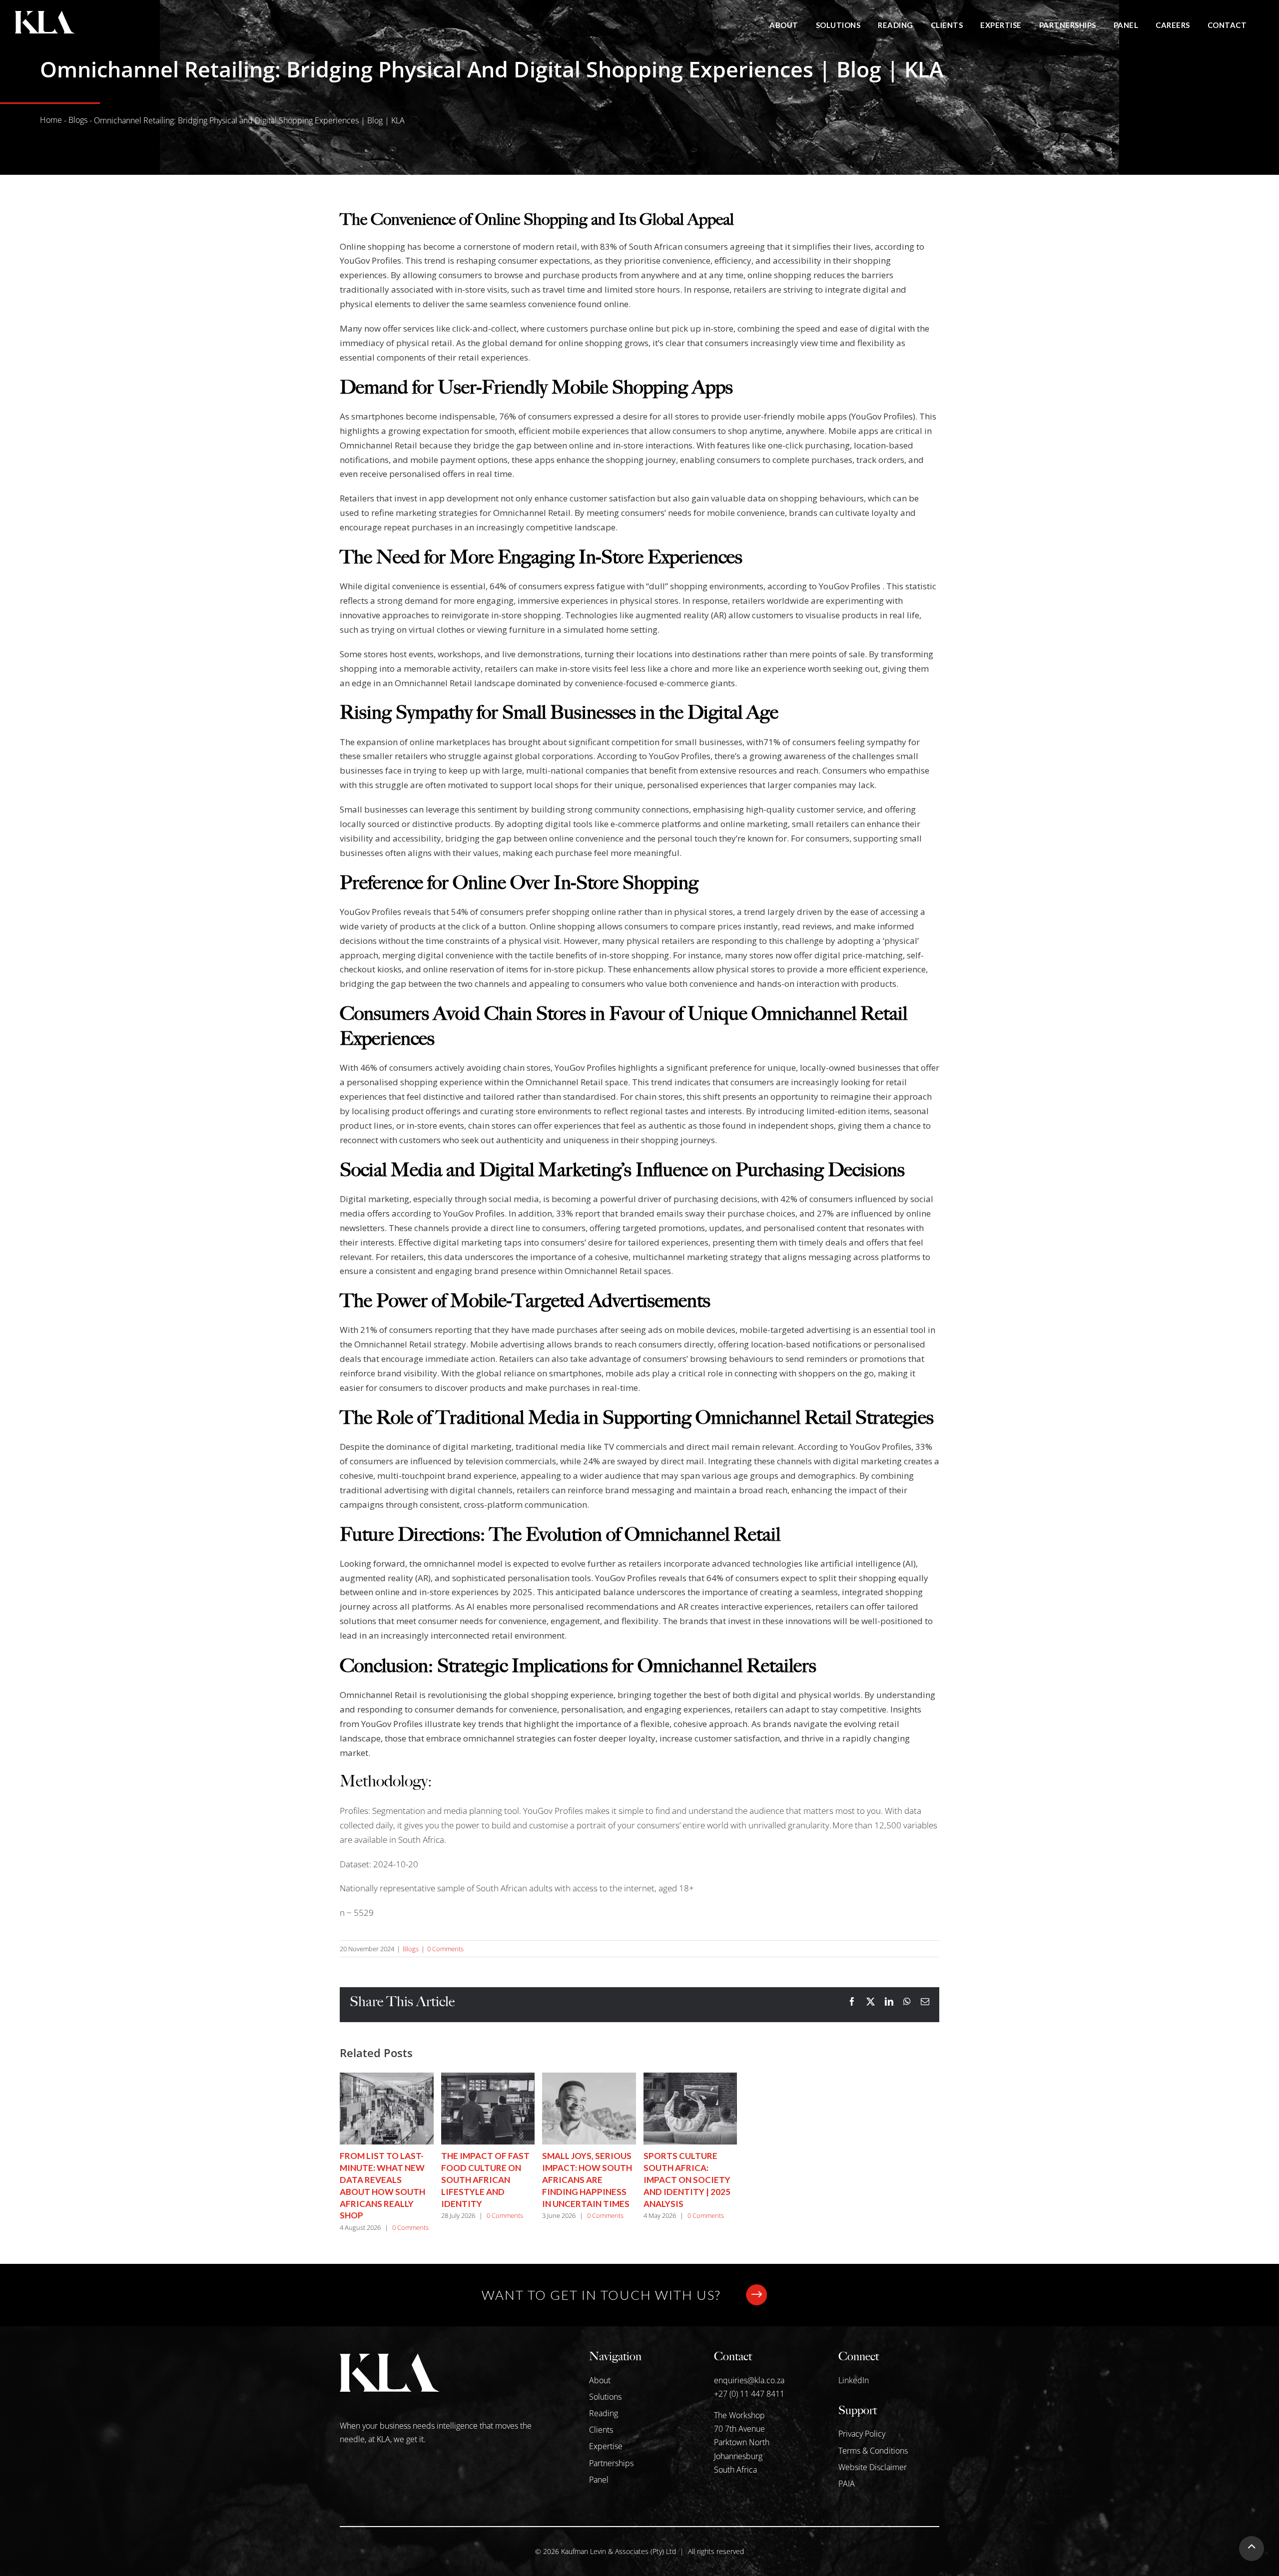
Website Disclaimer (873, 2467)
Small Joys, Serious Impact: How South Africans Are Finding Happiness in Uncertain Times (587, 2179)
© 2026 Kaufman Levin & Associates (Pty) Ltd (606, 2551)
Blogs (78, 120)
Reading (604, 2413)
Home (51, 120)
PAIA (847, 2484)
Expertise (606, 2446)
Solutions (605, 2397)
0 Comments (445, 1949)
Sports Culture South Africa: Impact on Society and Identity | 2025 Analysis (687, 2179)
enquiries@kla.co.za (749, 2380)
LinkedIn (854, 2380)
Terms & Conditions (873, 2451)
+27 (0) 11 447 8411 (749, 2394)
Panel (599, 2480)
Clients (601, 2430)
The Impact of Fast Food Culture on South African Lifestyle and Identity (485, 2179)
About (600, 2380)
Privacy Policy (862, 2434)
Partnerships (611, 2463)
